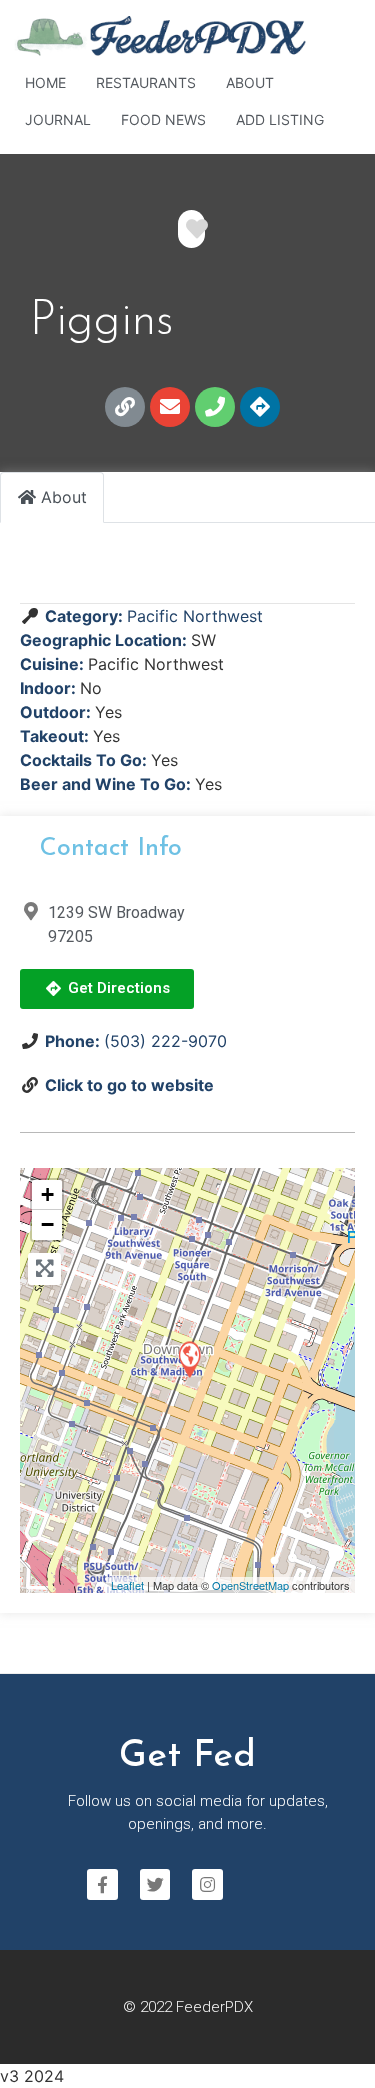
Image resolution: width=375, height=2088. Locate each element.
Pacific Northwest (195, 616)
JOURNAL (58, 119)
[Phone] (215, 407)
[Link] (125, 407)
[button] (107, 989)
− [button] (47, 1224)
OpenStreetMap (250, 1585)
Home (45, 82)
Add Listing (280, 119)
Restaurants (146, 82)
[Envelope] (170, 407)
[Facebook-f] (102, 1884)
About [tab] (64, 497)
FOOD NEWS (163, 119)
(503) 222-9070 (165, 1041)
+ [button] (47, 1194)
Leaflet (127, 1585)
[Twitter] (155, 1884)
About (250, 82)
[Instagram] (207, 1884)
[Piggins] (189, 1358)
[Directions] (260, 407)
